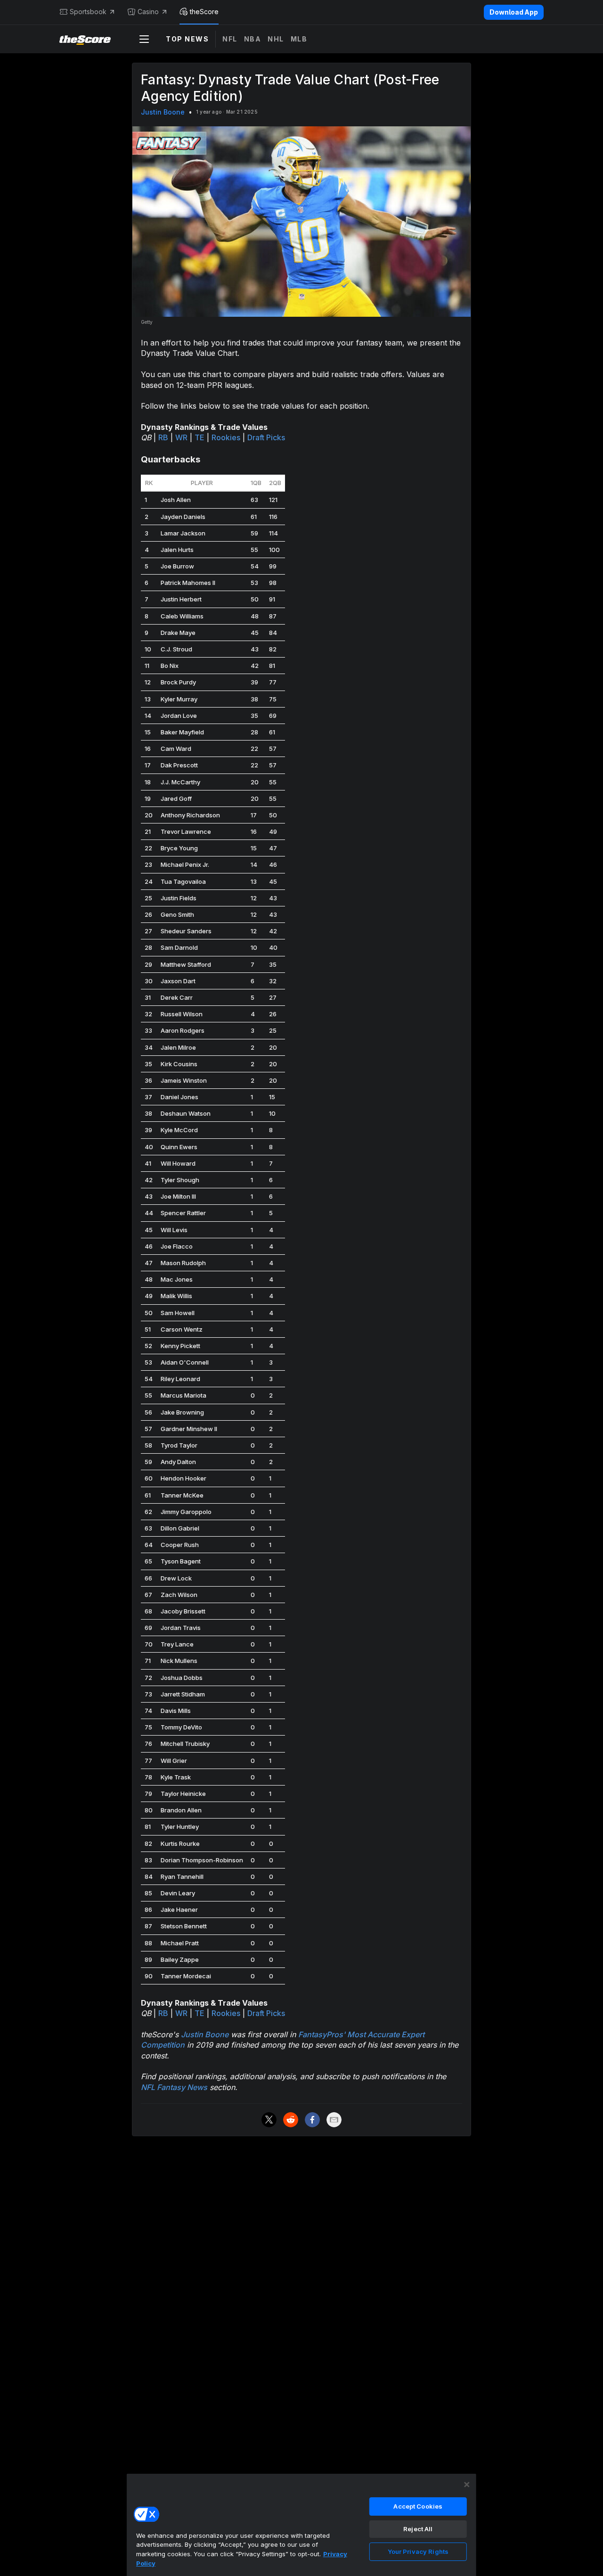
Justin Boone (163, 112)
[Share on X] (269, 2120)
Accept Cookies (418, 2506)
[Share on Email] (334, 2120)
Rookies (226, 437)
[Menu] (144, 39)
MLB (299, 39)
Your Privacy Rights (418, 2551)
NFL (230, 39)
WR (181, 437)
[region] (301, 2525)
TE (200, 437)
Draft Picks (266, 437)
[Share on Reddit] (291, 2120)
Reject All (418, 2529)
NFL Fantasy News (174, 2087)
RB (163, 437)
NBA (253, 39)
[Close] (467, 2485)
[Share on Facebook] (312, 2120)
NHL (276, 39)
